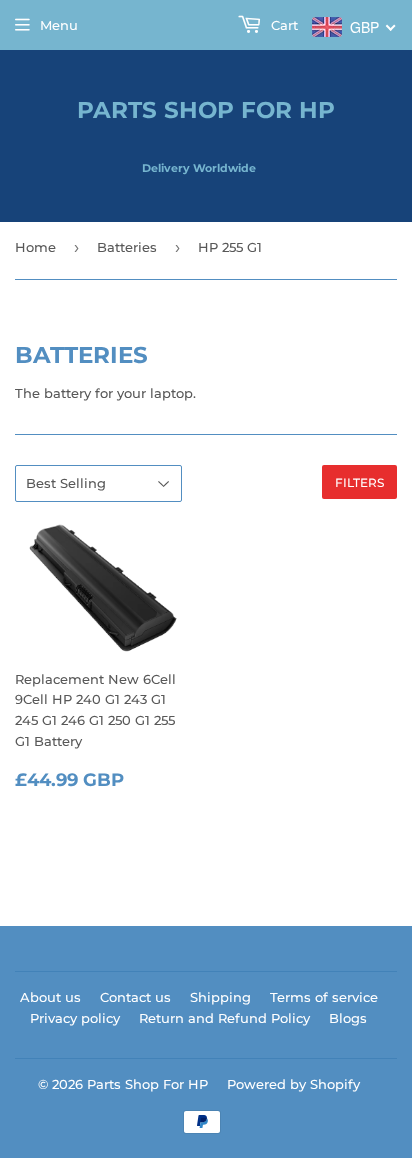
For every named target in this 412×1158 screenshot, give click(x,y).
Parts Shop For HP (206, 110)
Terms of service (324, 997)
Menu (59, 25)
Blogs (348, 1018)
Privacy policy (75, 1018)
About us (50, 997)
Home (35, 247)
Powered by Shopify (293, 1084)
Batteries (127, 247)
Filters (359, 482)
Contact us (135, 997)
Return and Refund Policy (224, 1018)
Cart (282, 25)
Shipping (220, 997)
